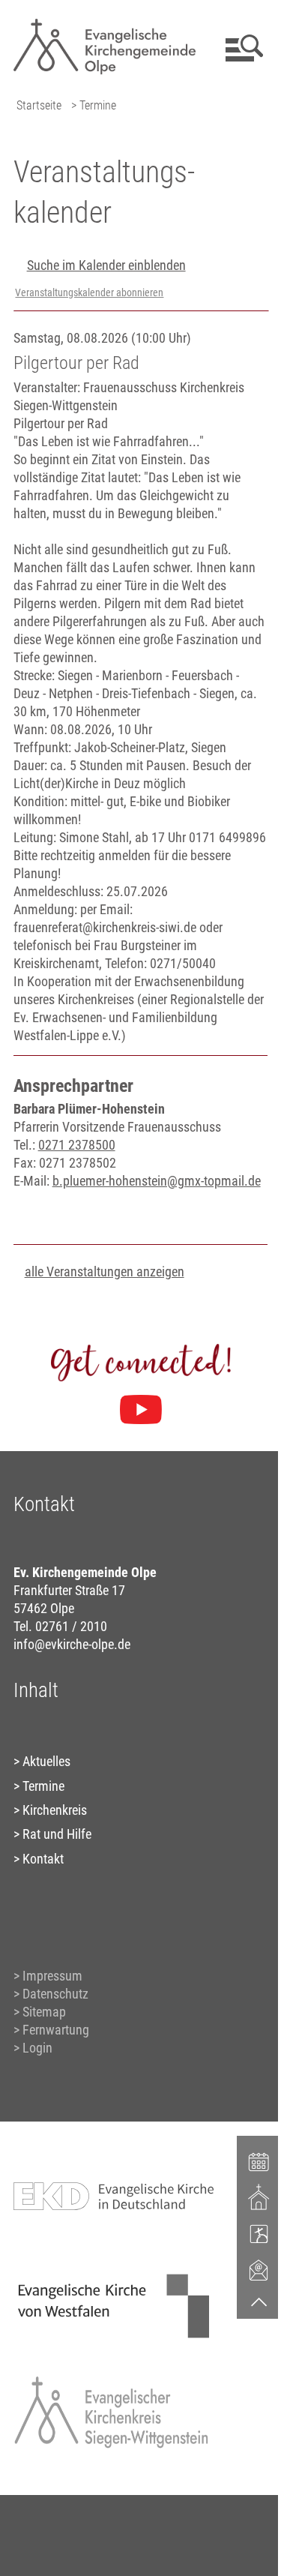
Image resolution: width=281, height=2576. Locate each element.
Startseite (39, 105)
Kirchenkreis (55, 1810)
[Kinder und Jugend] (259, 2233)
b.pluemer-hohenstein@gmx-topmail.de (157, 1181)
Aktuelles (46, 1761)
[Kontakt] (259, 2269)
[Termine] (259, 2161)
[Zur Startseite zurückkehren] (105, 19)
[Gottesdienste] (259, 2197)
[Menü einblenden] (242, 48)
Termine (43, 1786)
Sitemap (44, 2012)
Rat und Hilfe (57, 1834)
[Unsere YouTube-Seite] (141, 1410)
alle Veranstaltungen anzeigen (105, 1272)
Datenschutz (55, 1994)
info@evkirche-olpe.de (72, 1644)
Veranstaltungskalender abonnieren (89, 293)
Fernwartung (56, 2030)
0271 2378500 (77, 1145)
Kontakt (43, 1859)
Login (37, 2048)
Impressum (52, 1976)
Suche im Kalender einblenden (106, 265)
